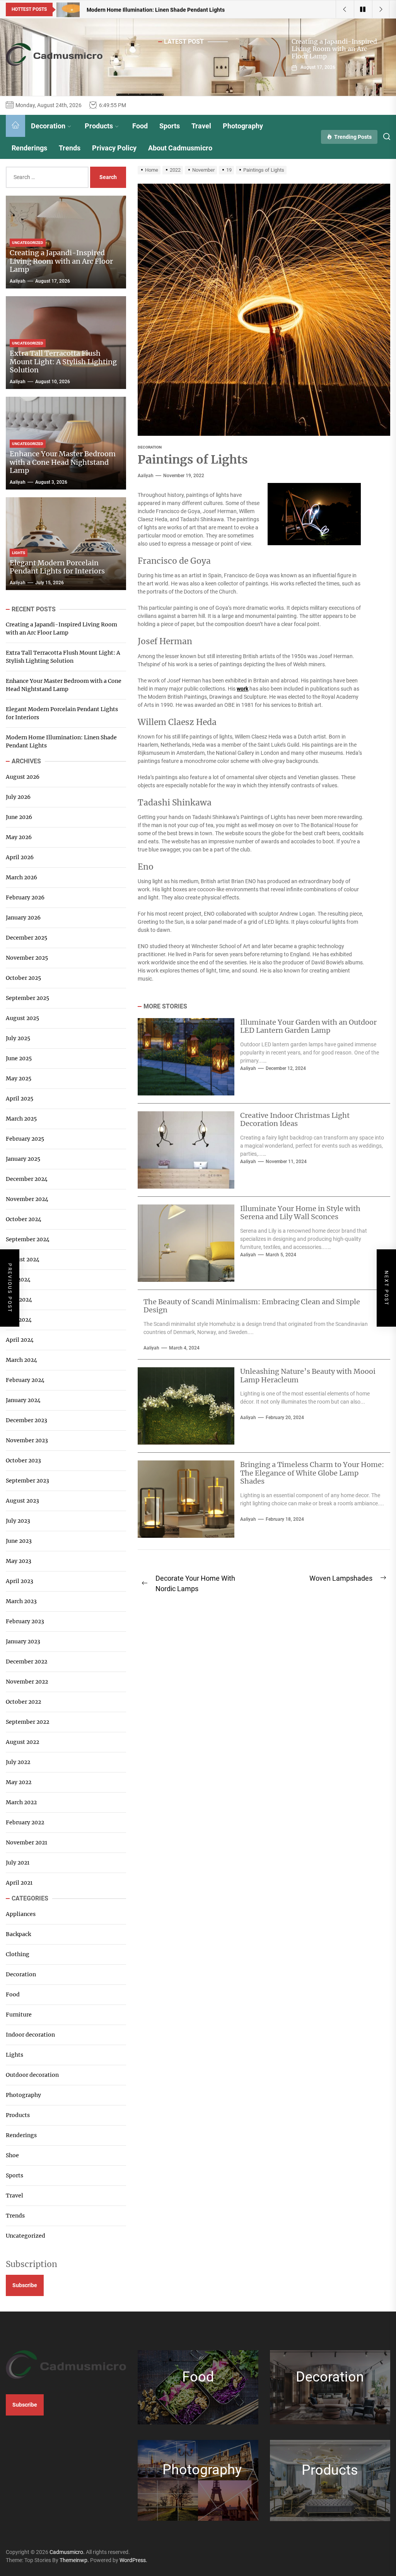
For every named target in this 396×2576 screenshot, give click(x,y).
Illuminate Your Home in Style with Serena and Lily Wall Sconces (300, 1213)
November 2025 (27, 958)
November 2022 (27, 1682)
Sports (170, 126)
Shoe (12, 2155)
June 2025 (19, 1058)
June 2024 (19, 1300)
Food (140, 126)
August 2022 (22, 1742)
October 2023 (23, 1460)
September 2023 (27, 1481)
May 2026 (19, 837)
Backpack (18, 1934)
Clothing (18, 1954)
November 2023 (27, 1440)
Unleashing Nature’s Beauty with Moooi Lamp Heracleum (308, 1376)
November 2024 (27, 1199)
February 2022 (25, 1822)
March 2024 (21, 1360)
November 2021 (26, 1842)
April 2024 (20, 1340)
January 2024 (23, 1400)
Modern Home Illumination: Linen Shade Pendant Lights (61, 741)
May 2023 (19, 1561)
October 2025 (23, 978)
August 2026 (23, 777)
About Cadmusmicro (180, 148)
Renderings (29, 148)
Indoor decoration (30, 2035)
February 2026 (25, 897)
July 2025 (18, 1038)
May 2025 (19, 1078)
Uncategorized (26, 2236)
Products (99, 126)
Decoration (48, 126)
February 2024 (25, 1380)
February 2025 (25, 1139)
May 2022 (19, 1782)
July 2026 (18, 797)
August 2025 (22, 1018)
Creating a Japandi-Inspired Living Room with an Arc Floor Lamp (334, 49)
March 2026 (21, 877)
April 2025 (20, 1099)
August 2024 (23, 1259)
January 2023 (23, 1641)
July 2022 (18, 1762)
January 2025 (23, 1159)
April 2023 (20, 1581)
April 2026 (20, 857)
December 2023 (26, 1420)
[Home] (15, 126)
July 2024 (18, 1279)
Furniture (19, 2015)
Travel (201, 126)
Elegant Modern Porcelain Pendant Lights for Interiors (57, 567)
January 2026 (23, 918)
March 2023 (21, 1601)
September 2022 (27, 1722)
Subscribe (25, 2285)
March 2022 (21, 1802)
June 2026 (19, 817)
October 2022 (23, 1702)
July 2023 (18, 1521)
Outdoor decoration (32, 2075)
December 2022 (26, 1662)
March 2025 (21, 1119)
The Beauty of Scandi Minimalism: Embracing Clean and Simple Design (252, 1306)
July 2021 (18, 1863)
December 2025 (26, 938)
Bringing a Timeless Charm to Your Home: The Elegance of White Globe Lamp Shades (312, 1473)
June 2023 (19, 1541)
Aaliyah (146, 476)
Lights (15, 2055)
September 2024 (28, 1239)
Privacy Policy (114, 148)
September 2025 (27, 998)
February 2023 (25, 1621)
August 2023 (22, 1501)
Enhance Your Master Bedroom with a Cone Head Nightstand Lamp (63, 462)
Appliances (21, 1914)
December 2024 (27, 1179)
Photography (243, 126)
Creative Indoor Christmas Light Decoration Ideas (295, 1120)
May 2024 (19, 1320)
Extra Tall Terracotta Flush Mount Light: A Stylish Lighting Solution (63, 362)
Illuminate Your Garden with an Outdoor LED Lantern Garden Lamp (308, 1026)
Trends (70, 148)
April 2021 (19, 1883)
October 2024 (24, 1219)
